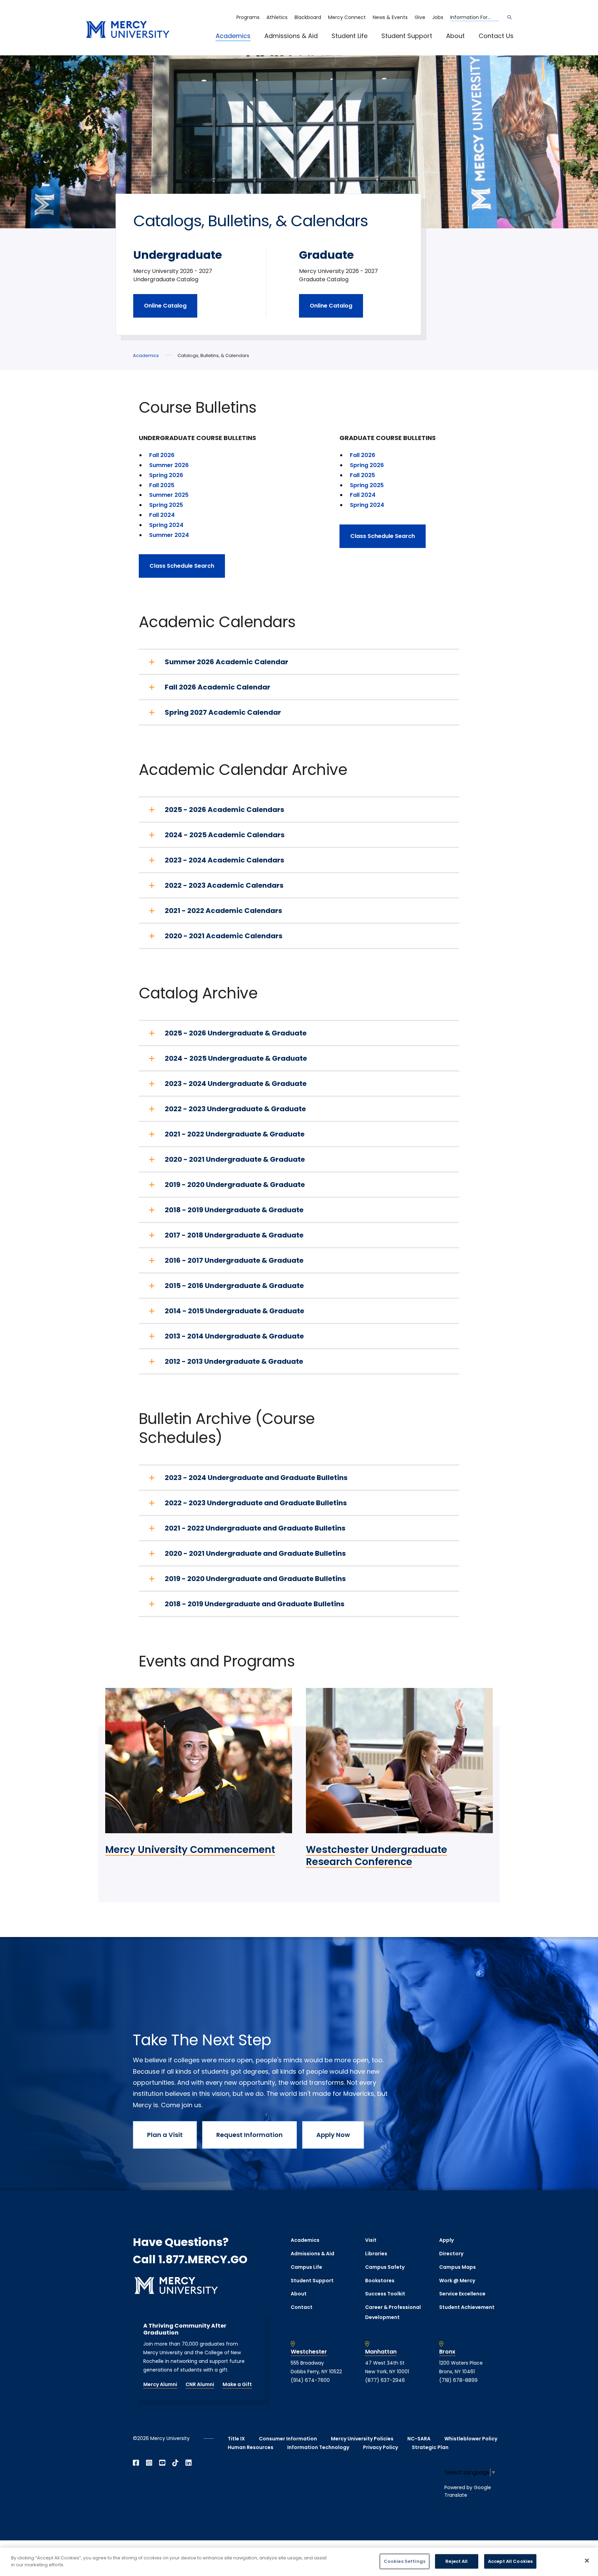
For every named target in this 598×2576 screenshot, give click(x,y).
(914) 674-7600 (310, 2380)
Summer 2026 (169, 465)
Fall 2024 (162, 515)
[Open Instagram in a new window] (149, 2463)
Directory (451, 2254)
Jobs (438, 17)
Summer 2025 (169, 495)
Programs (248, 17)
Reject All (456, 2561)
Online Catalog (165, 306)
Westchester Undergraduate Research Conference (377, 1856)
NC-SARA (419, 2439)
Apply (446, 2240)
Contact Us (496, 36)
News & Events (390, 17)
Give (420, 17)
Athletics (277, 17)
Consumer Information (288, 2439)
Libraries (376, 2254)
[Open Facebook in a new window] (136, 2463)
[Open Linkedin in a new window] (189, 2463)
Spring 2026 (166, 475)
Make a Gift (237, 2384)
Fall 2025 (162, 485)
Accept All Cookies (510, 2561)
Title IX (236, 2439)
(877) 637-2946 (385, 2380)
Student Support (407, 36)
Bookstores (380, 2281)
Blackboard (308, 17)
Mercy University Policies (362, 2439)
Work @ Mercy (457, 2281)
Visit (371, 2240)
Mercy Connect (347, 17)
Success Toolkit (385, 2294)
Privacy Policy (380, 2447)
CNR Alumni (200, 2384)
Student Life (350, 36)
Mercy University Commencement (190, 1850)
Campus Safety (385, 2267)
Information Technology (318, 2447)
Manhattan (381, 2352)
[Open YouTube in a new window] (162, 2463)
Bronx (447, 2352)
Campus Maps (457, 2267)
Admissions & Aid (291, 36)
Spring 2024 (167, 525)
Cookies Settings (405, 2561)
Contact (302, 2307)
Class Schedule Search (182, 566)
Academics (233, 36)
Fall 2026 (162, 455)
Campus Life (306, 2267)
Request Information (250, 2135)
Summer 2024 (169, 535)
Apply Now (333, 2135)
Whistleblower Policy (471, 2439)
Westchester (309, 2352)
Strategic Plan (430, 2447)
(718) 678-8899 (458, 2380)
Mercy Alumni (160, 2384)
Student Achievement (467, 2307)
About (455, 36)
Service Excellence (462, 2294)
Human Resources (251, 2447)
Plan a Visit (165, 2135)
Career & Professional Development (393, 2312)
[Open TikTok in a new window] (175, 2463)
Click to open (240, 45)
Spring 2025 (166, 505)
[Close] (587, 2560)
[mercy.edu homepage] (128, 30)
